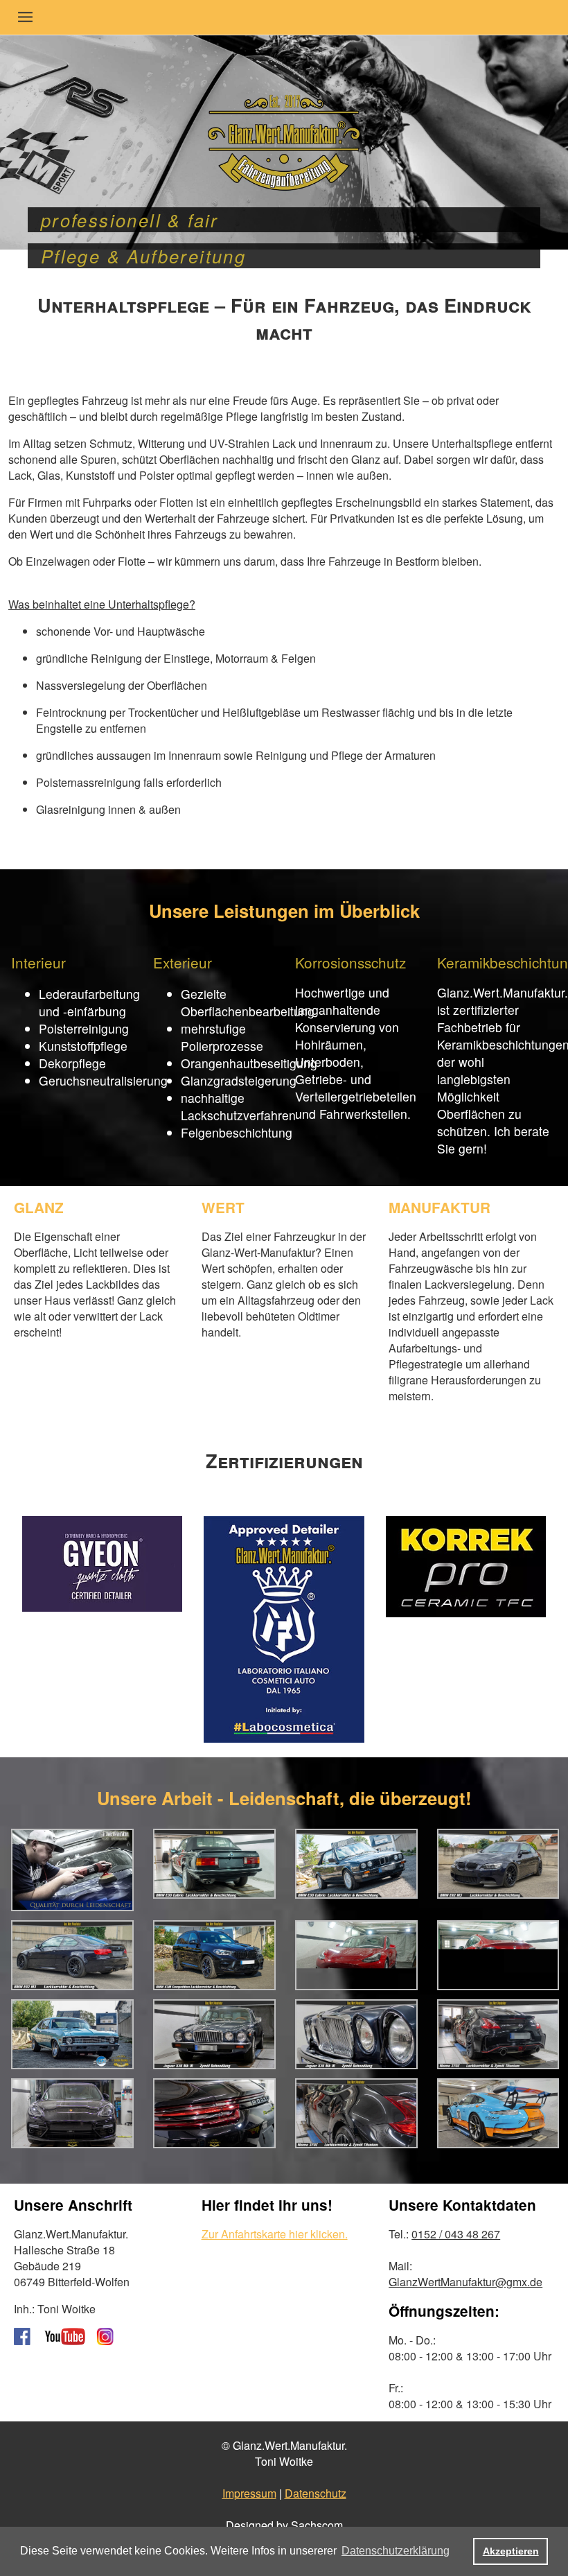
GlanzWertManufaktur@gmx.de (465, 2282)
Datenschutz (316, 2493)
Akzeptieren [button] (511, 2551)
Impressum (249, 2493)
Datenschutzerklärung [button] (396, 2551)
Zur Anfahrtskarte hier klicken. (275, 2234)
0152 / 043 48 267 (456, 2234)
